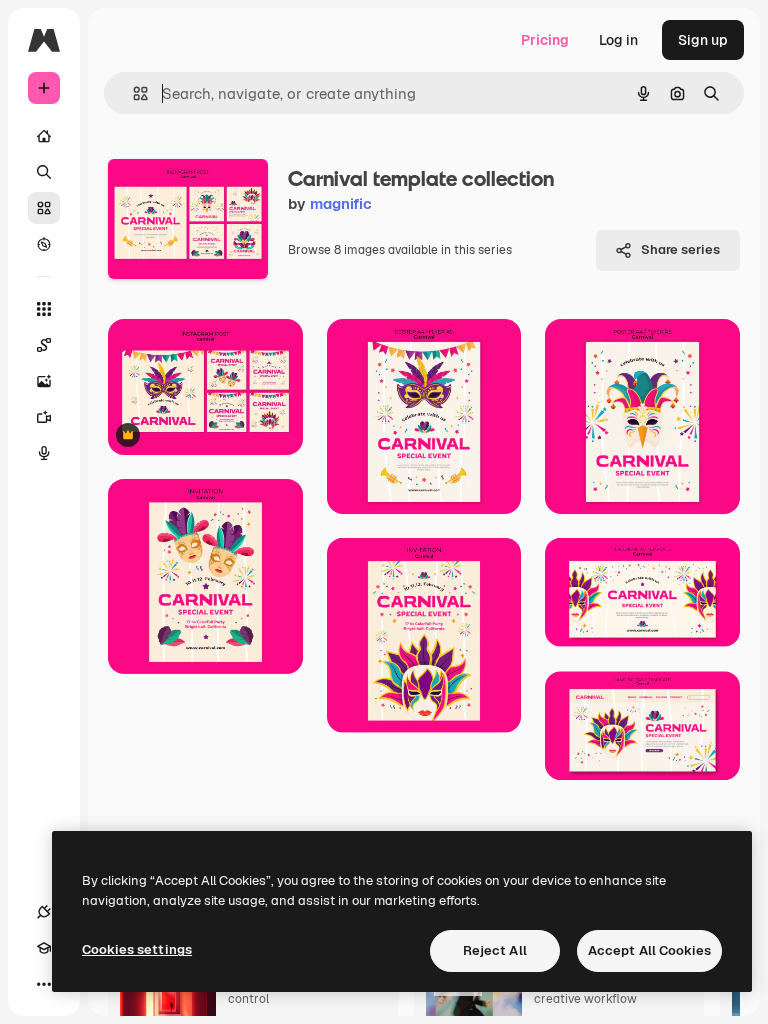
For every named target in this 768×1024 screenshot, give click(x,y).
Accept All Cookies (649, 950)
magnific (341, 203)
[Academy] (44, 948)
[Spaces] (44, 345)
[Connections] (44, 912)
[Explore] (44, 244)
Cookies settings (137, 949)
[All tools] (44, 309)
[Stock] (44, 208)
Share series (680, 249)
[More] (44, 984)
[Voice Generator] (44, 453)
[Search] (44, 172)
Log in (618, 40)
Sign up (703, 40)
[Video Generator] (44, 417)
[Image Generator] (44, 381)
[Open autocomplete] (132, 93)
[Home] (44, 136)
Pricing (545, 40)
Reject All (495, 950)
